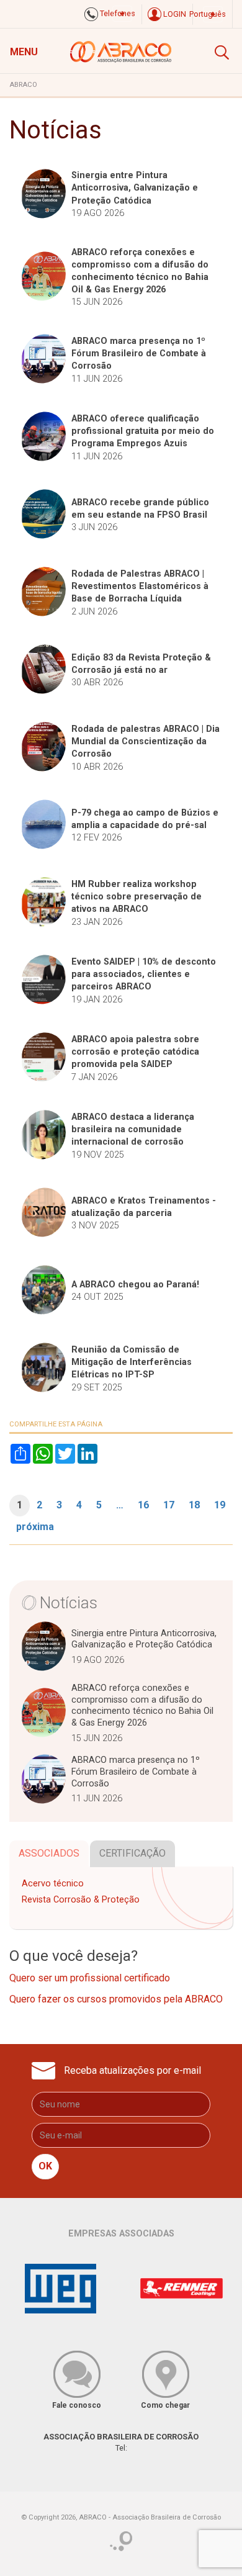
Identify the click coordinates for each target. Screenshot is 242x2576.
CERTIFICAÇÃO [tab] (132, 1853)
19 (220, 1505)
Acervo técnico (53, 1884)
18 (194, 1505)
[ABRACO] (121, 50)
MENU (24, 52)
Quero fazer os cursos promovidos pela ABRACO (116, 1999)
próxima (35, 1527)
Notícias (69, 1603)
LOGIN (174, 14)
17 (169, 1505)
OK (45, 2166)
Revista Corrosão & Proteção (81, 1900)
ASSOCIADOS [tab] (49, 1853)
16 (143, 1505)
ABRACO (23, 85)
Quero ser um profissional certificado (90, 1978)
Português (208, 14)
